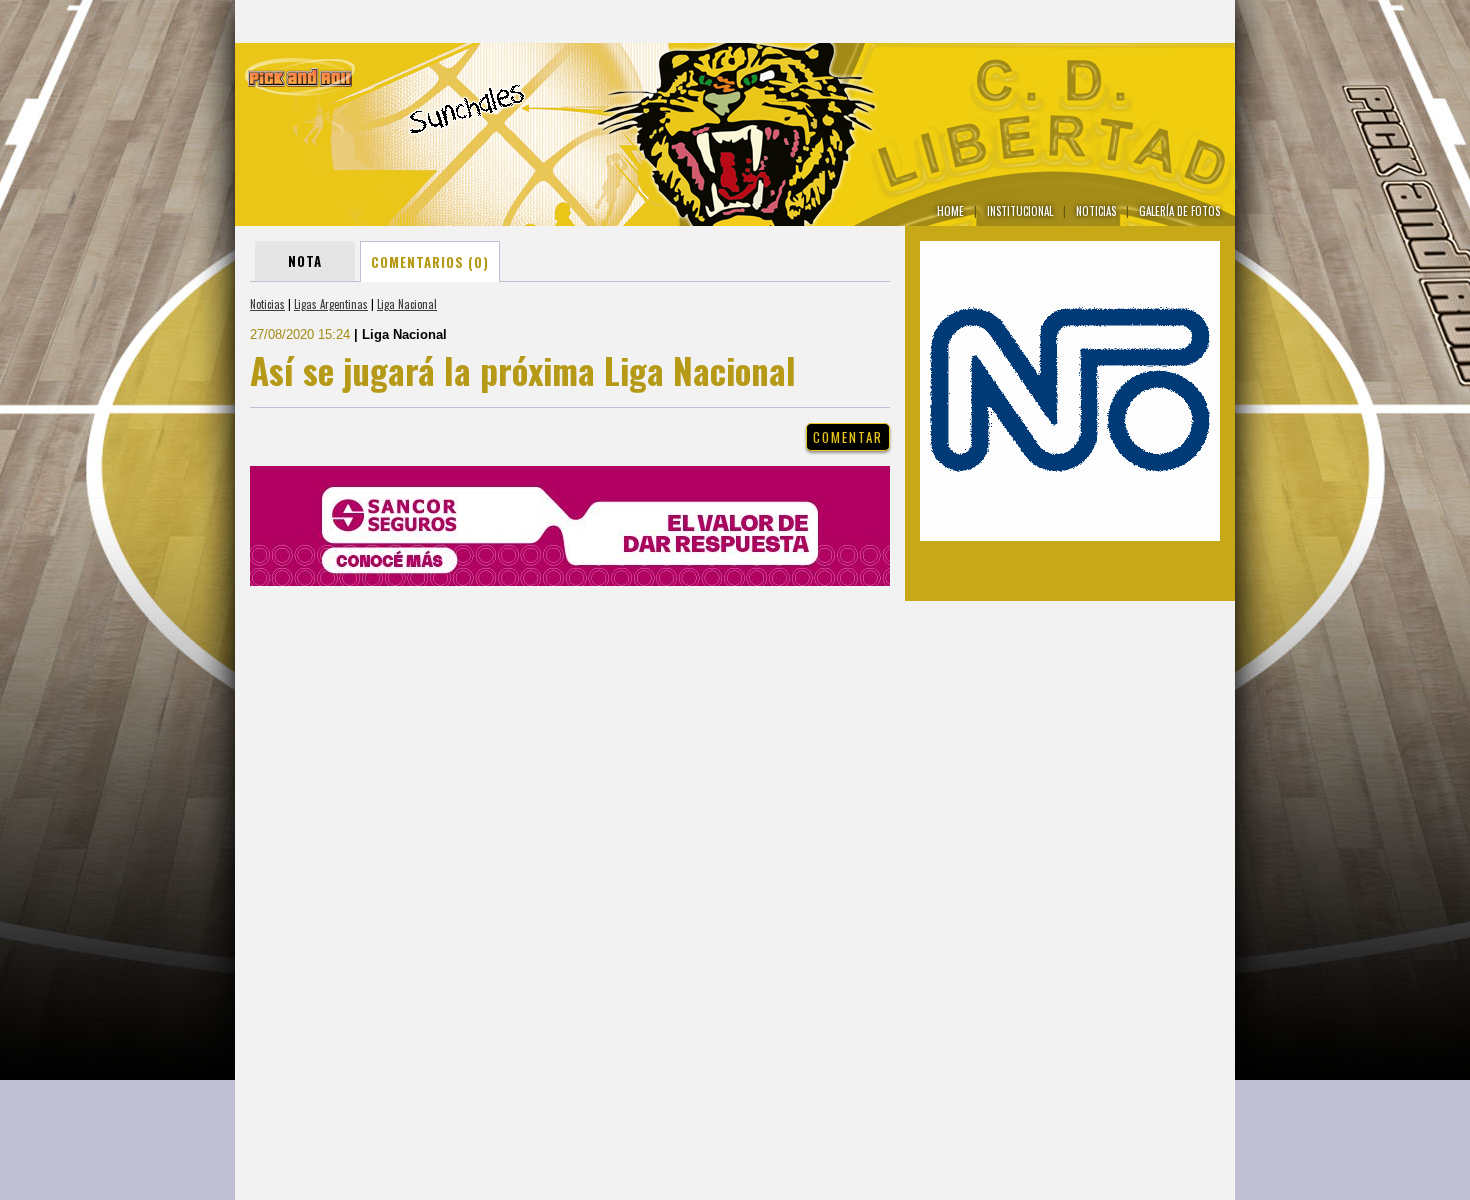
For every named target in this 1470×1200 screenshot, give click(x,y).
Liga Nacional (407, 304)
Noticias (267, 304)
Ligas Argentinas (331, 304)
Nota (305, 261)
